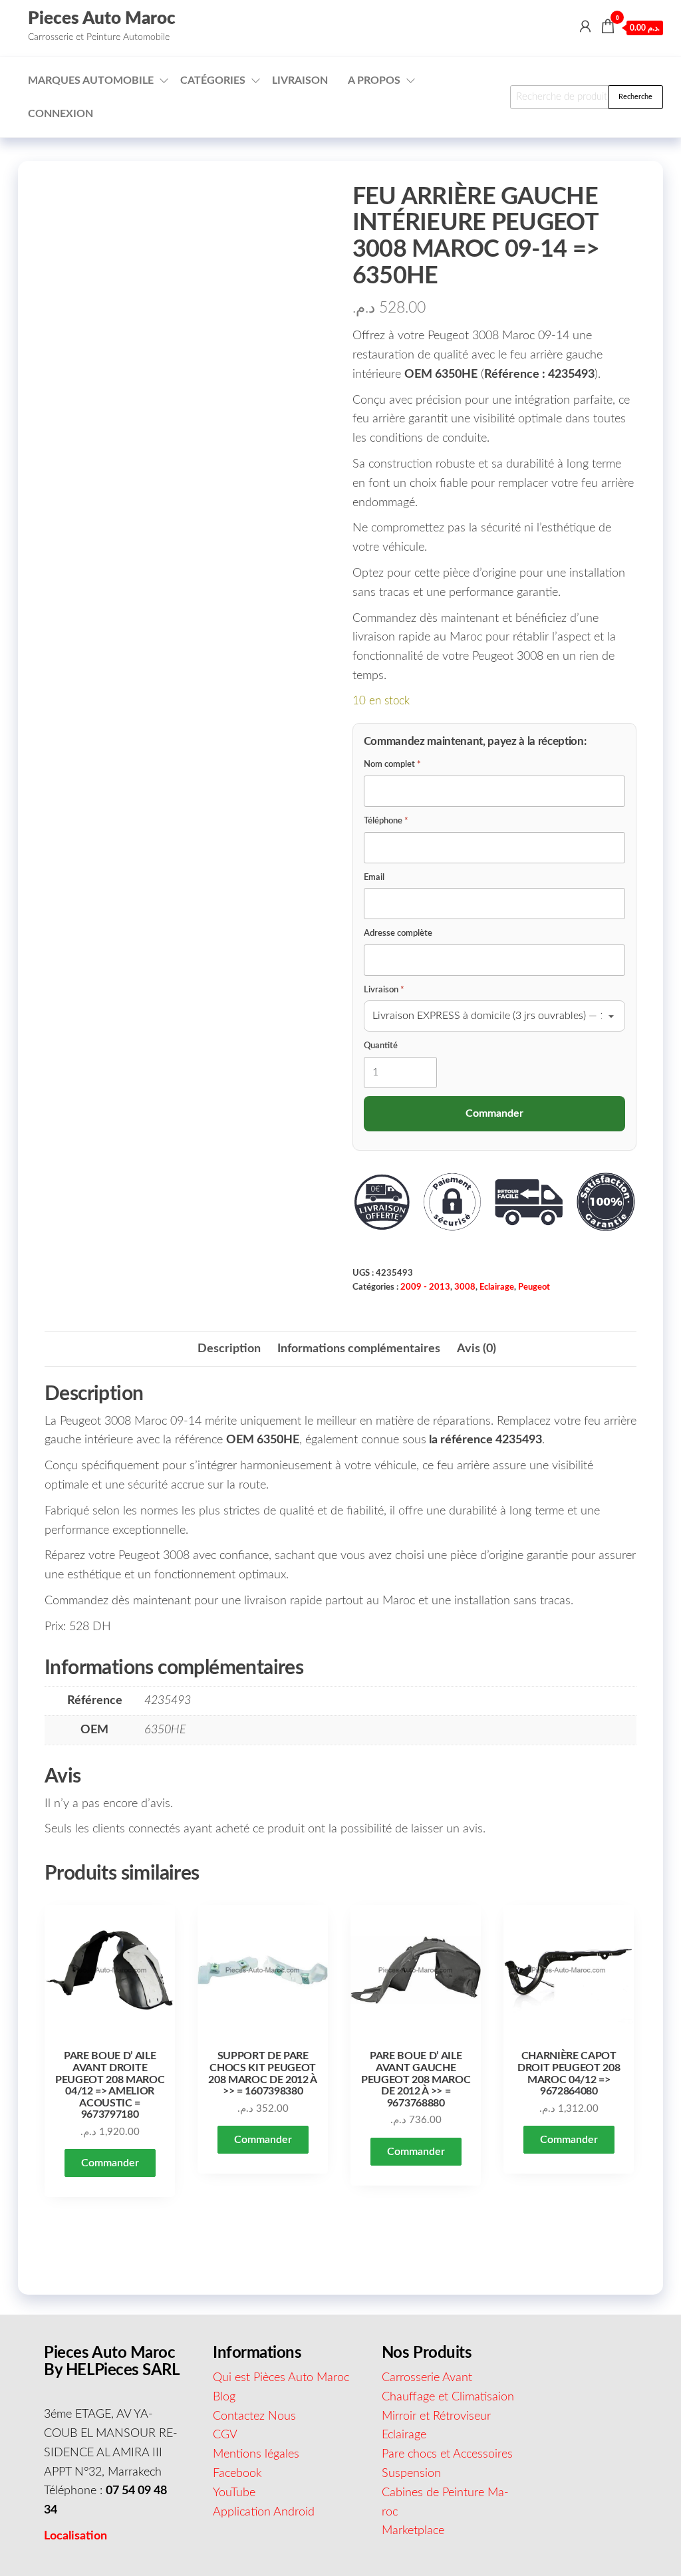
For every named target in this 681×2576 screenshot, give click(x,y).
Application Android (264, 2512)
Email (374, 878)
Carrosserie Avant (427, 2378)
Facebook (237, 2474)
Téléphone (386, 821)
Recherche (635, 97)
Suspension (411, 2474)
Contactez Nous (254, 2416)
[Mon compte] (585, 27)
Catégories (213, 80)
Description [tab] (229, 1349)
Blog (224, 2397)
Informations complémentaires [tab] (359, 1349)
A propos (374, 80)
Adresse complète (398, 933)
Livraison (300, 80)
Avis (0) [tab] (477, 1349)
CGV (225, 2435)
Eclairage (497, 1287)
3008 (465, 1287)
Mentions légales (256, 2454)
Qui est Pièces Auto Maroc (281, 2378)
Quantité (381, 1046)
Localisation (75, 2536)
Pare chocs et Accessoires (447, 2454)
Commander (110, 2163)
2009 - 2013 (425, 1287)
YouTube (234, 2493)
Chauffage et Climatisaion (448, 2397)
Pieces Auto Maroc (102, 19)
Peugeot (534, 1287)
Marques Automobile (91, 80)
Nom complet (392, 765)
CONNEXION (61, 114)
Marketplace (413, 2531)
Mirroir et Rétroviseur (436, 2416)
